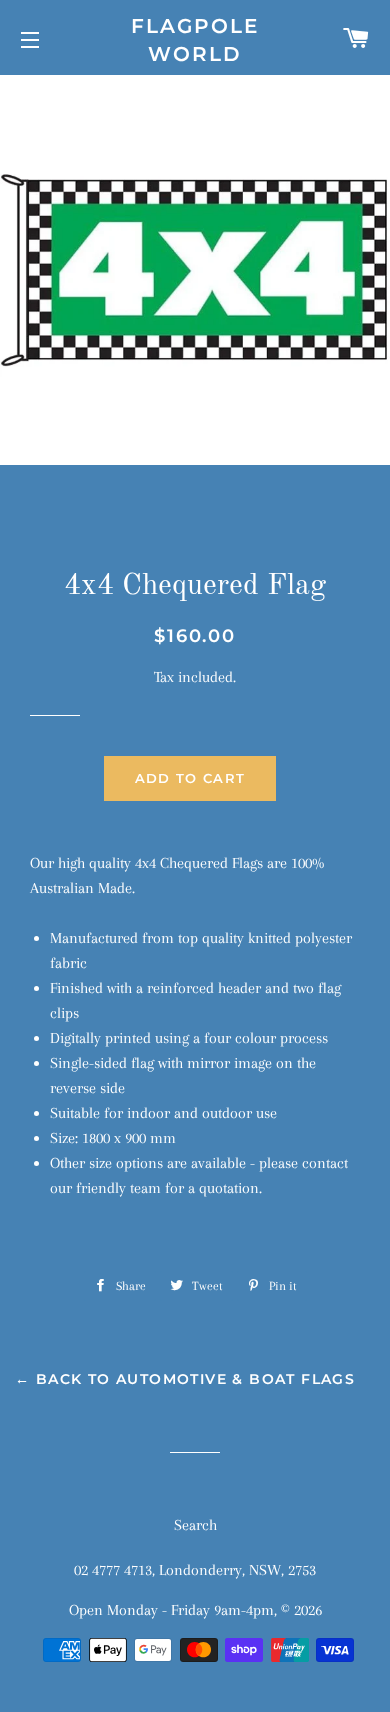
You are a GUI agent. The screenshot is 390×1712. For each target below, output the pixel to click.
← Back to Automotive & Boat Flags (185, 1379)
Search (195, 1525)
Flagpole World (195, 40)
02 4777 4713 (113, 1570)
